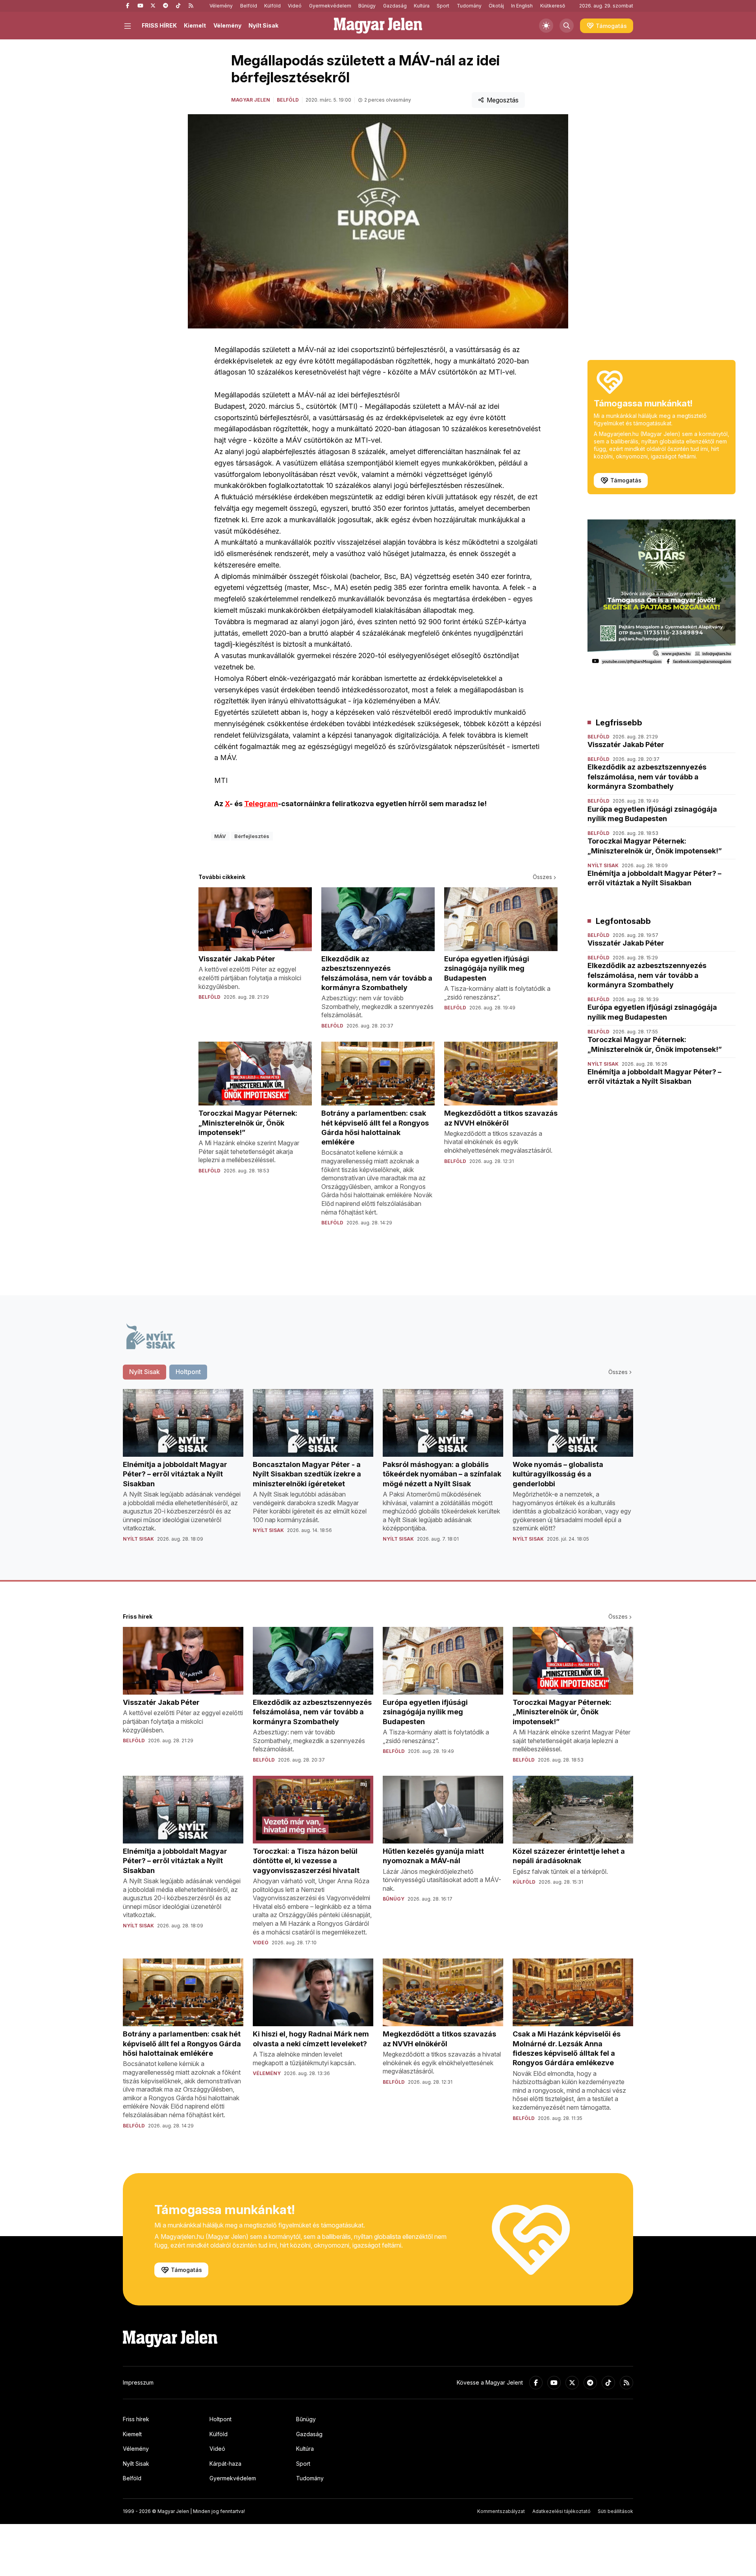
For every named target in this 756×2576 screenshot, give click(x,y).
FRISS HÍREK (159, 25)
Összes (542, 877)
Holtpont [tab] (188, 1372)
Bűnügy (367, 6)
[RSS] (191, 6)
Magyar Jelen (251, 100)
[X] (153, 6)
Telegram (261, 804)
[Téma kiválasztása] (546, 26)
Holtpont (220, 2419)
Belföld (249, 6)
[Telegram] (165, 6)
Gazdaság (395, 6)
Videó (295, 6)
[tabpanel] (378, 1472)
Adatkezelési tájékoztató (561, 2511)
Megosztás (503, 100)
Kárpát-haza (225, 2464)
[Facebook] (128, 6)
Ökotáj (496, 6)
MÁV (220, 836)
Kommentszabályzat (501, 2511)
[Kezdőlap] (378, 26)
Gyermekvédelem (330, 6)
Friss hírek (136, 2419)
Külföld (272, 6)
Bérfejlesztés (252, 836)
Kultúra (422, 6)
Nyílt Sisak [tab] (145, 1372)
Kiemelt (195, 25)
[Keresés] (567, 26)
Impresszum (138, 2382)
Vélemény (221, 6)
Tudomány (469, 6)
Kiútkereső (553, 6)
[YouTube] (140, 6)
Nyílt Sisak (263, 25)
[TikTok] (178, 6)
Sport (443, 6)
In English (522, 6)
